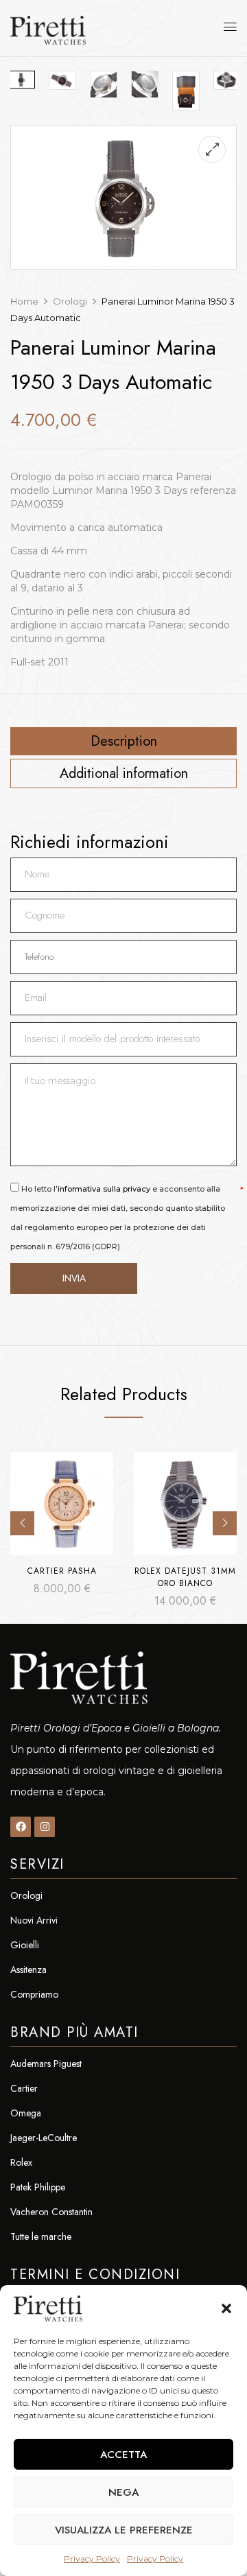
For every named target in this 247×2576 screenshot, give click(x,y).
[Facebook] (21, 1827)
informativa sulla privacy (104, 1189)
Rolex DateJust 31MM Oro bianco (185, 1577)
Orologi (70, 301)
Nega (123, 2492)
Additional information (124, 774)
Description (124, 742)
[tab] (123, 741)
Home (24, 301)
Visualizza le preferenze (124, 2530)
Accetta (123, 2455)
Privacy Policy (92, 2559)
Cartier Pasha (62, 1571)
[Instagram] (45, 1827)
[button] (226, 2308)
